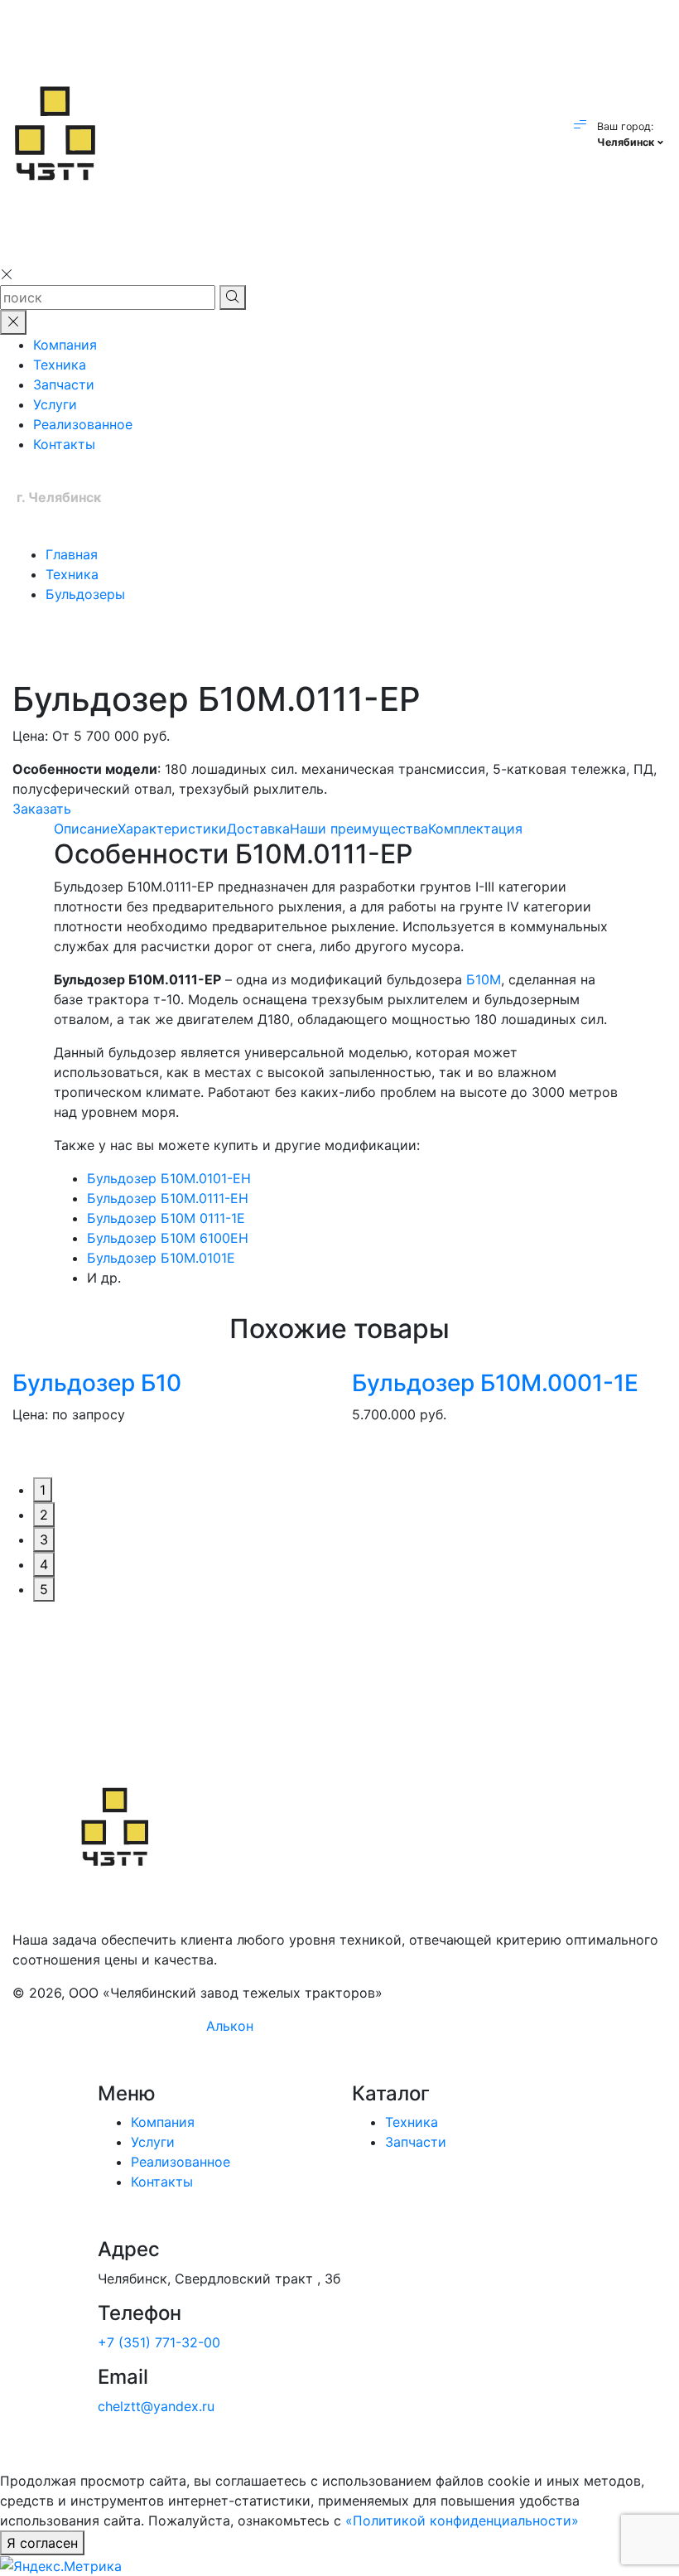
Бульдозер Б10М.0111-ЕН (168, 1198)
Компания (65, 345)
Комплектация (475, 829)
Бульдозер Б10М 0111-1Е (166, 1218)
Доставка (258, 829)
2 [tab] (44, 1515)
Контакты (64, 444)
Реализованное (83, 424)
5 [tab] (44, 1589)
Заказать (42, 809)
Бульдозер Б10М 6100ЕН (168, 1238)
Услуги (55, 404)
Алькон (230, 2026)
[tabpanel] (170, 1409)
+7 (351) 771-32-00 (159, 2342)
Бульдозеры (85, 594)
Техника (60, 365)
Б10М (484, 979)
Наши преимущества (359, 829)
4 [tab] (44, 1564)
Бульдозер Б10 (97, 1383)
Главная (72, 554)
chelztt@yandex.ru (156, 2406)
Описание (86, 829)
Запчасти (64, 384)
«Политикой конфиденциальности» (462, 2520)
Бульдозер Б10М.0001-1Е (495, 1383)
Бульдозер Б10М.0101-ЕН (169, 1178)
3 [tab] (44, 1539)
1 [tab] (43, 1490)
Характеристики (172, 829)
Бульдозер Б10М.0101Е (161, 1258)
